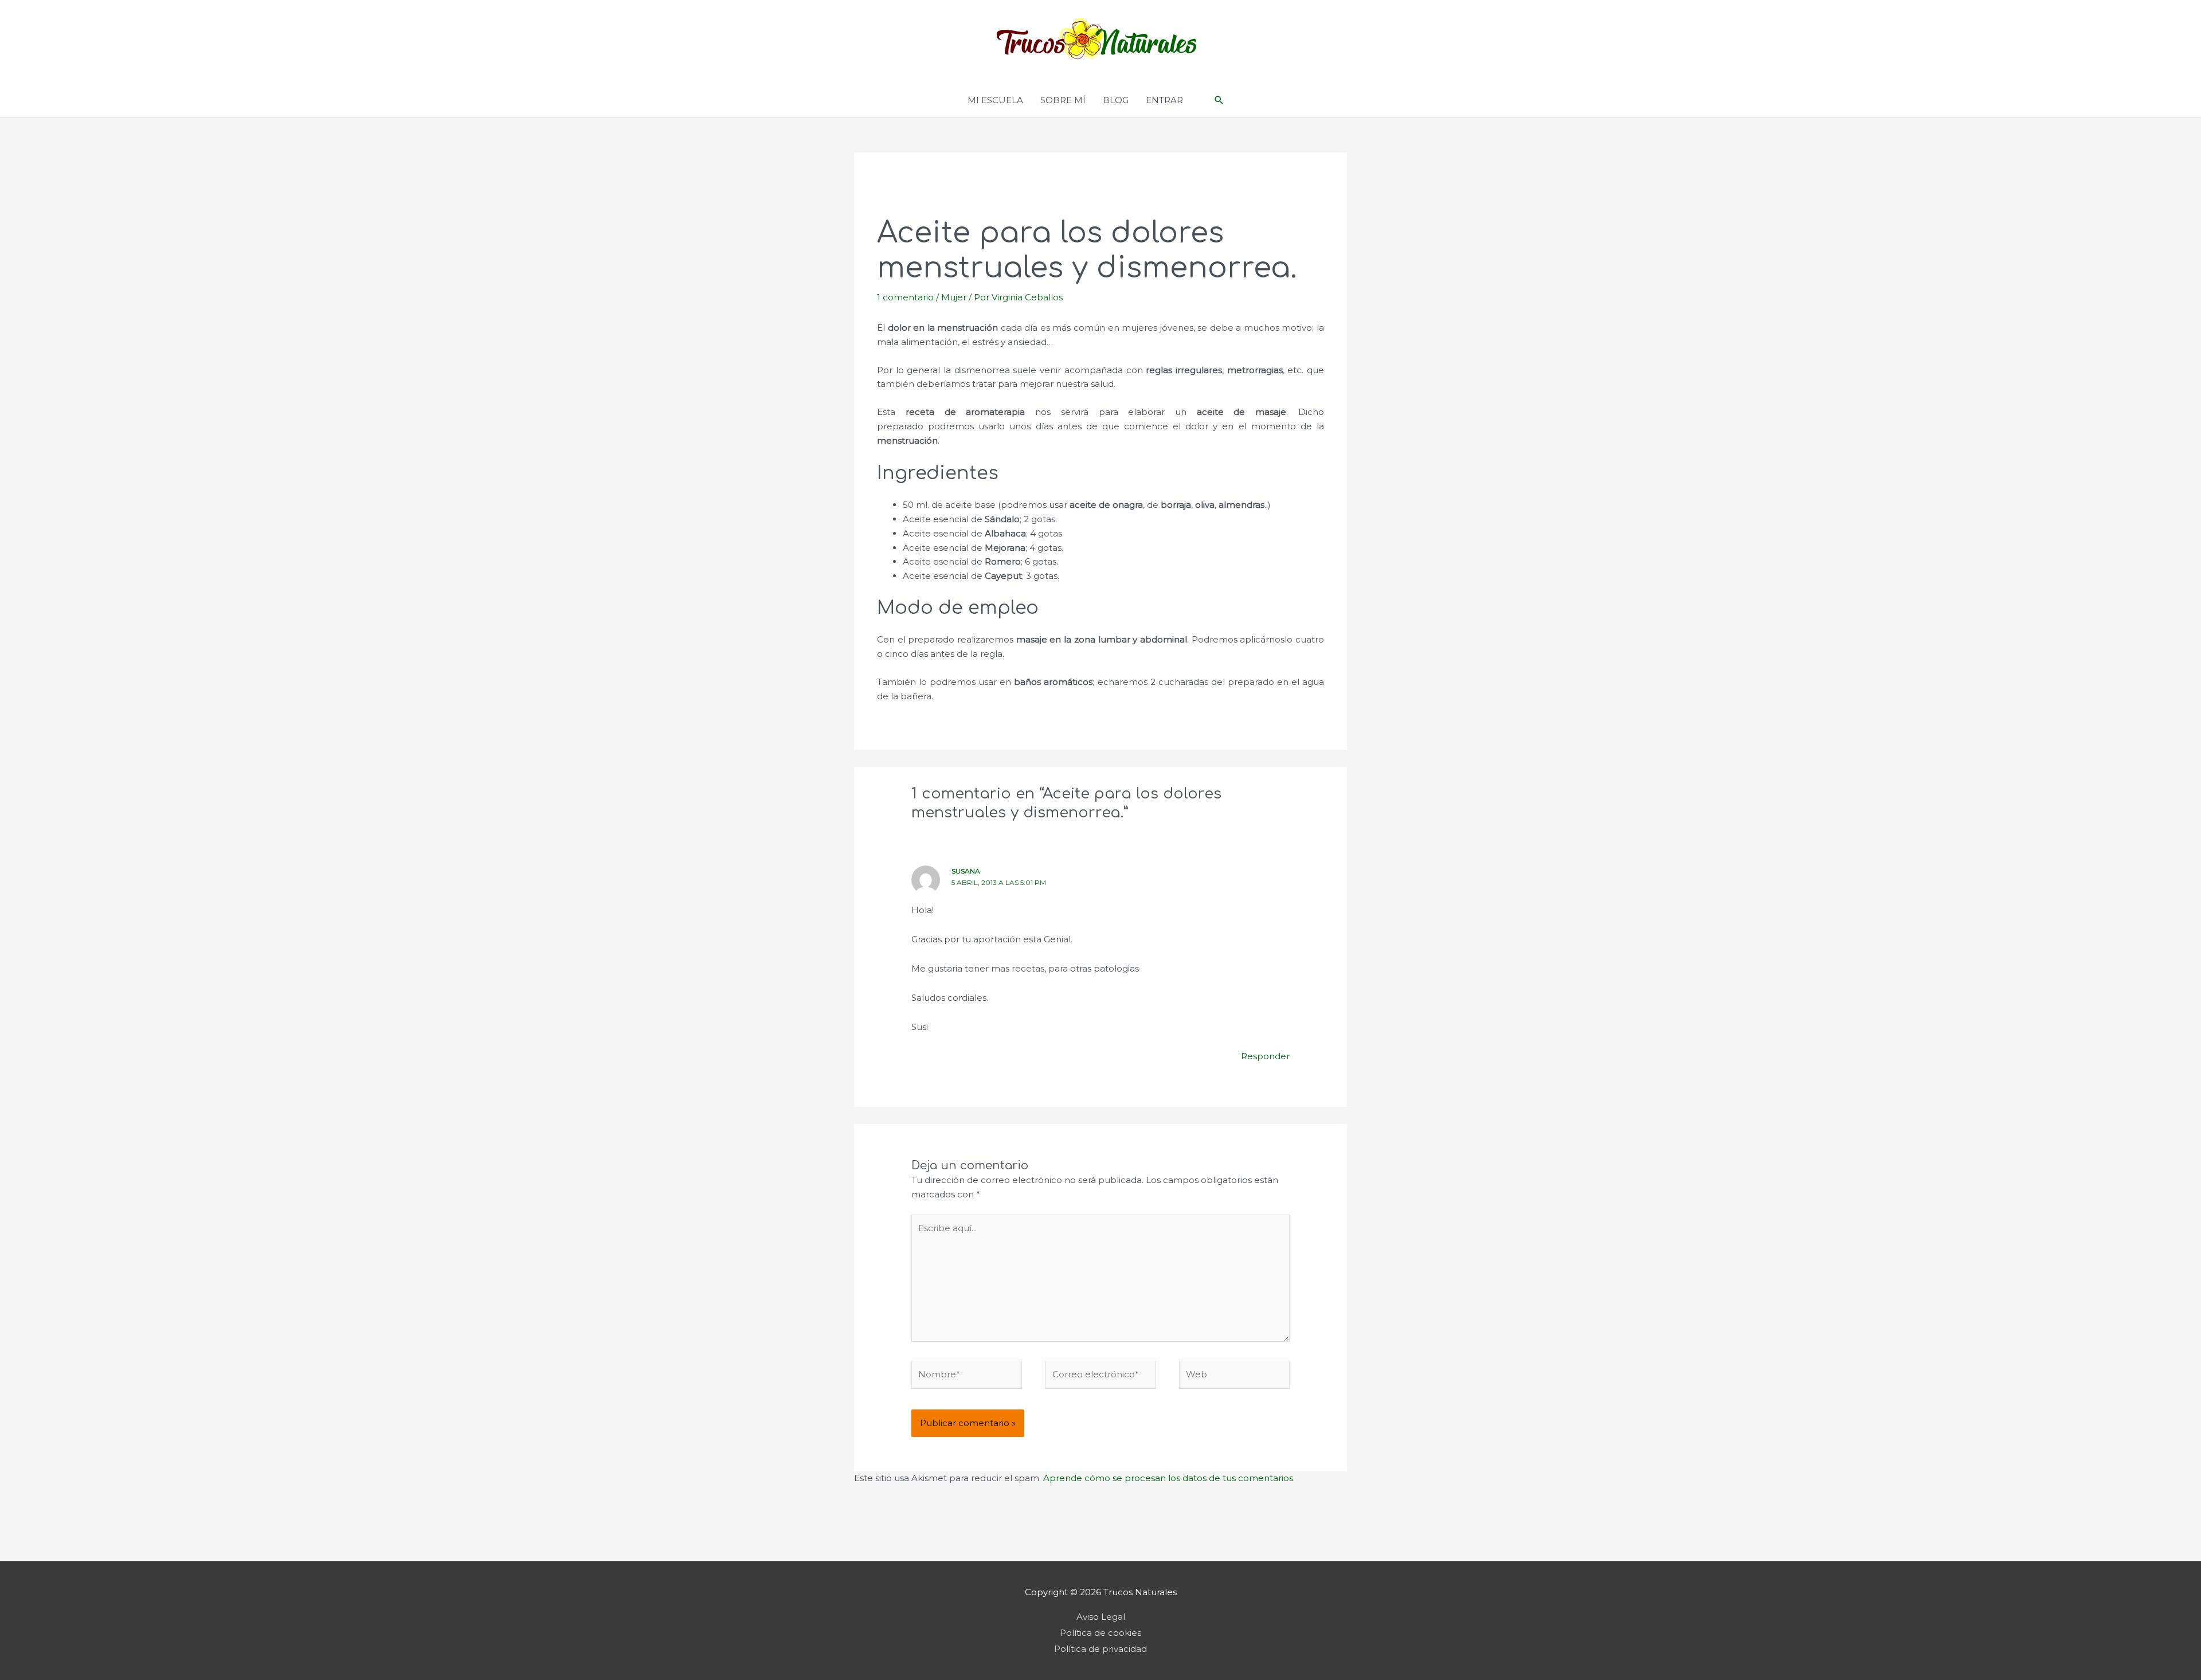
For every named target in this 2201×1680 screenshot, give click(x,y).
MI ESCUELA (995, 100)
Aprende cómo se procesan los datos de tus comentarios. (1169, 1478)
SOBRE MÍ (1063, 100)
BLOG (1116, 100)
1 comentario (905, 297)
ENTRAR (1164, 100)
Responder (1265, 1056)
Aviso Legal (1101, 1617)
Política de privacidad (1100, 1649)
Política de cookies (1100, 1633)
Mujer (954, 297)
